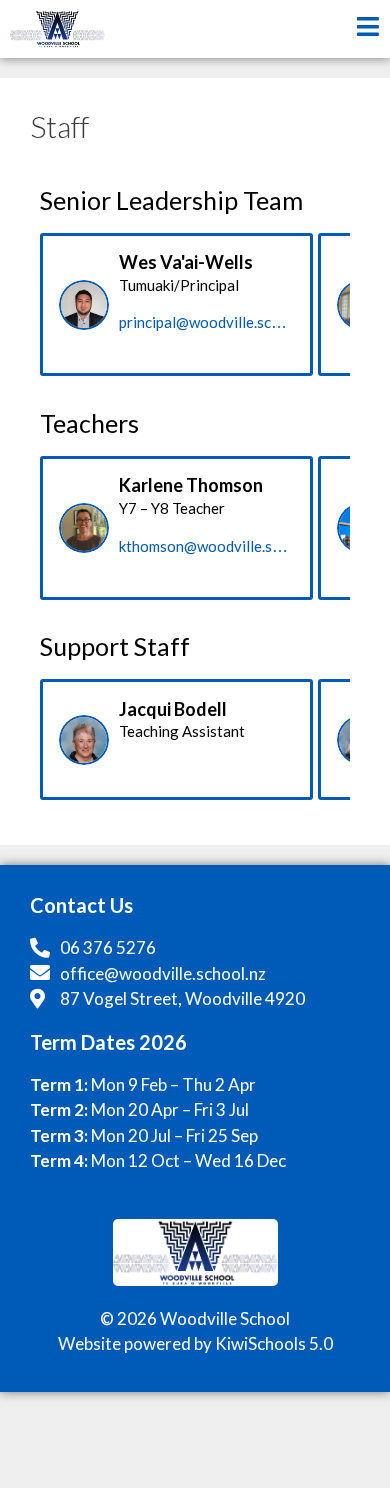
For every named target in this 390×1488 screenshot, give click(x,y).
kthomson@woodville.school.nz (223, 546)
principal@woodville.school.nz (219, 322)
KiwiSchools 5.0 (274, 1343)
